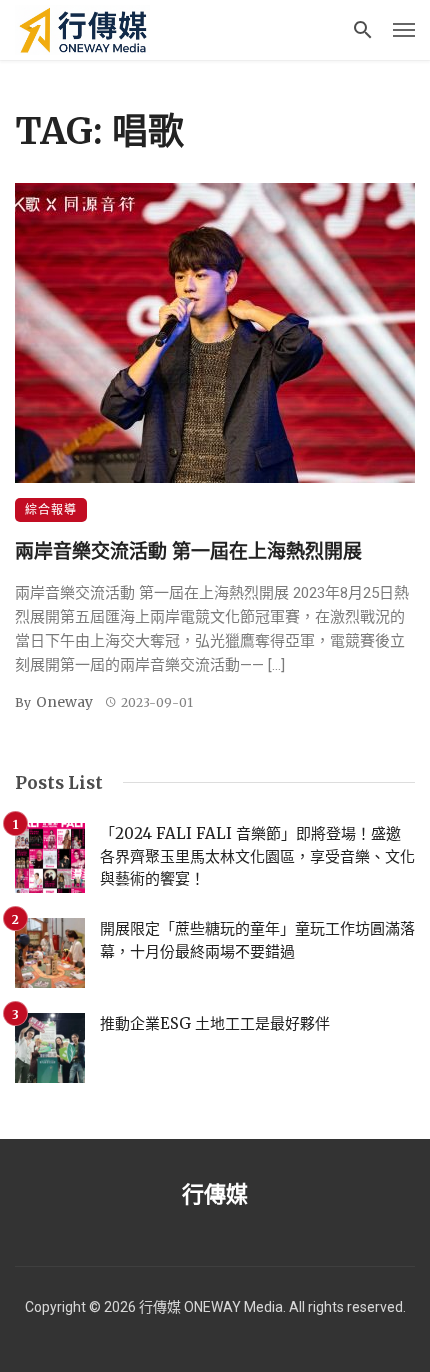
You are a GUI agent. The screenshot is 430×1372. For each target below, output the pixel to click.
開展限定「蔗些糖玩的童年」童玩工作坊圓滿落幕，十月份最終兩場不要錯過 (257, 940)
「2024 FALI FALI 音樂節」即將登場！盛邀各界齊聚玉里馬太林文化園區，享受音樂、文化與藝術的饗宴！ (257, 856)
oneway (64, 702)
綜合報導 (51, 509)
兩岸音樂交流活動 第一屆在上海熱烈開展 (188, 551)
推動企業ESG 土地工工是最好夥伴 (215, 1023)
